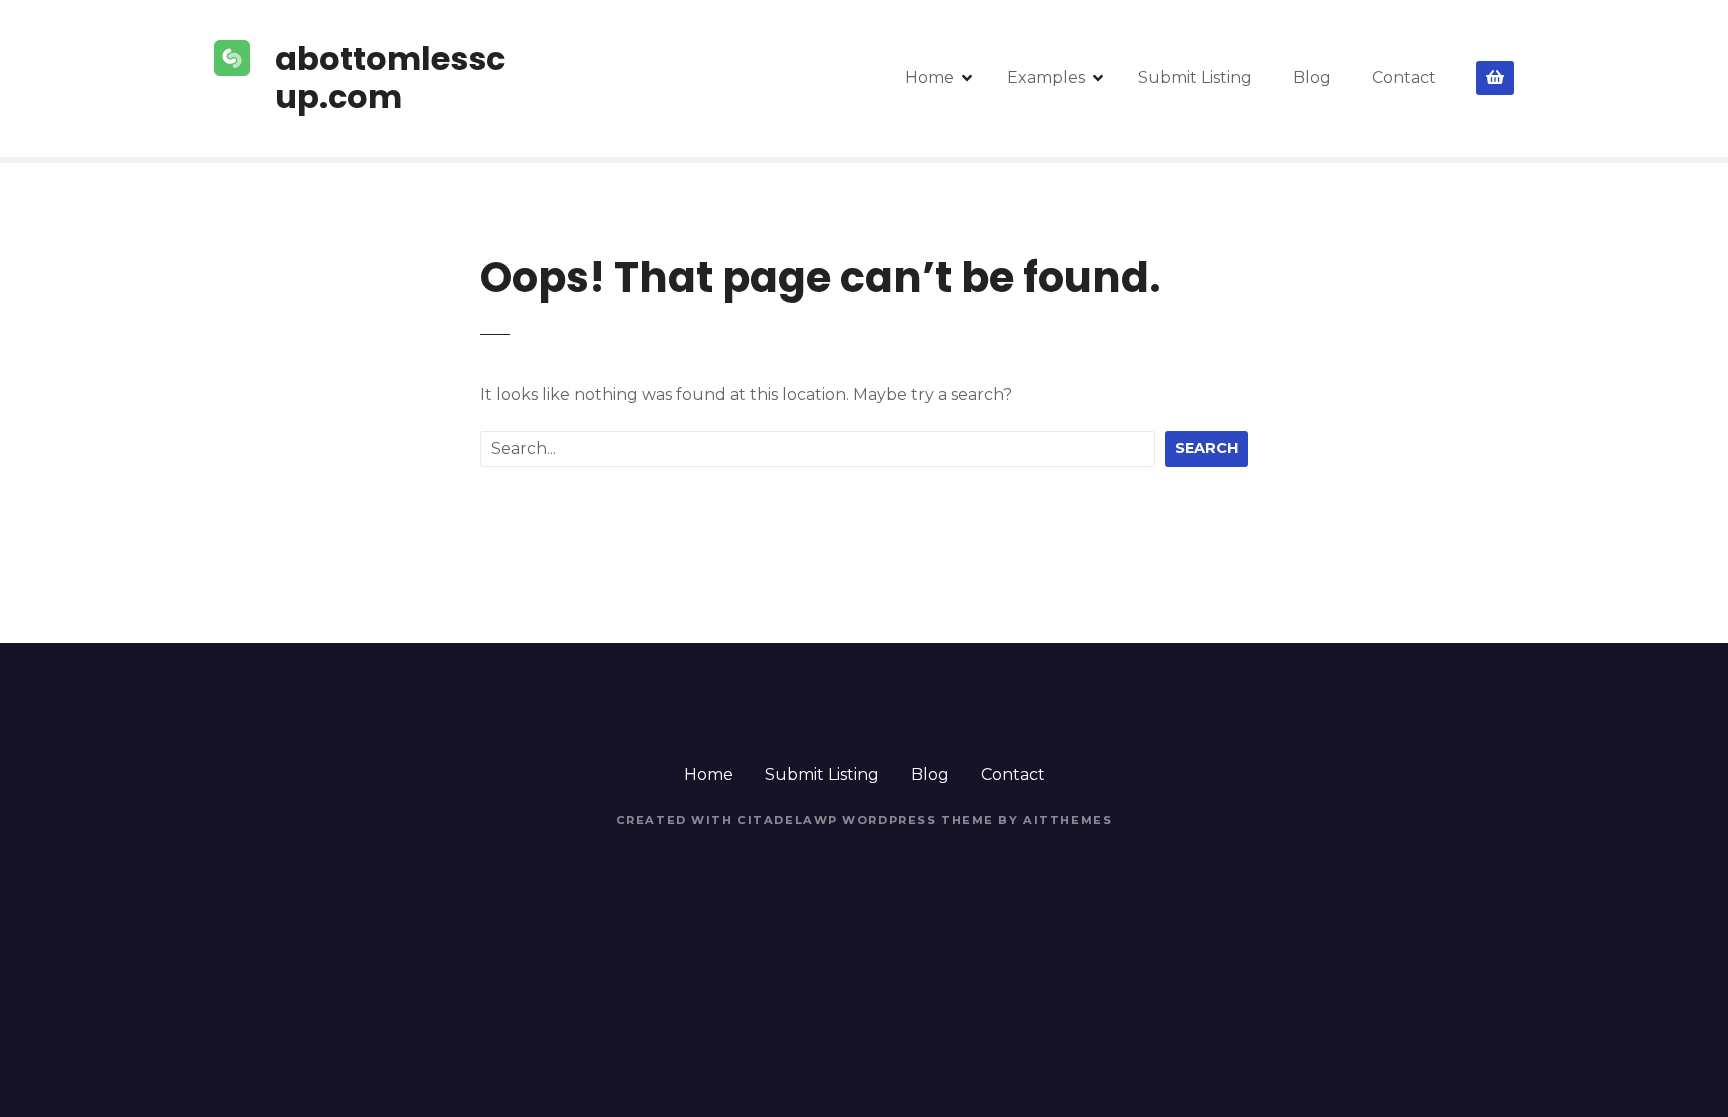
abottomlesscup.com (390, 77)
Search (1206, 448)
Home (929, 77)
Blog (1312, 77)
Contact (1404, 77)
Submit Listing (1195, 77)
